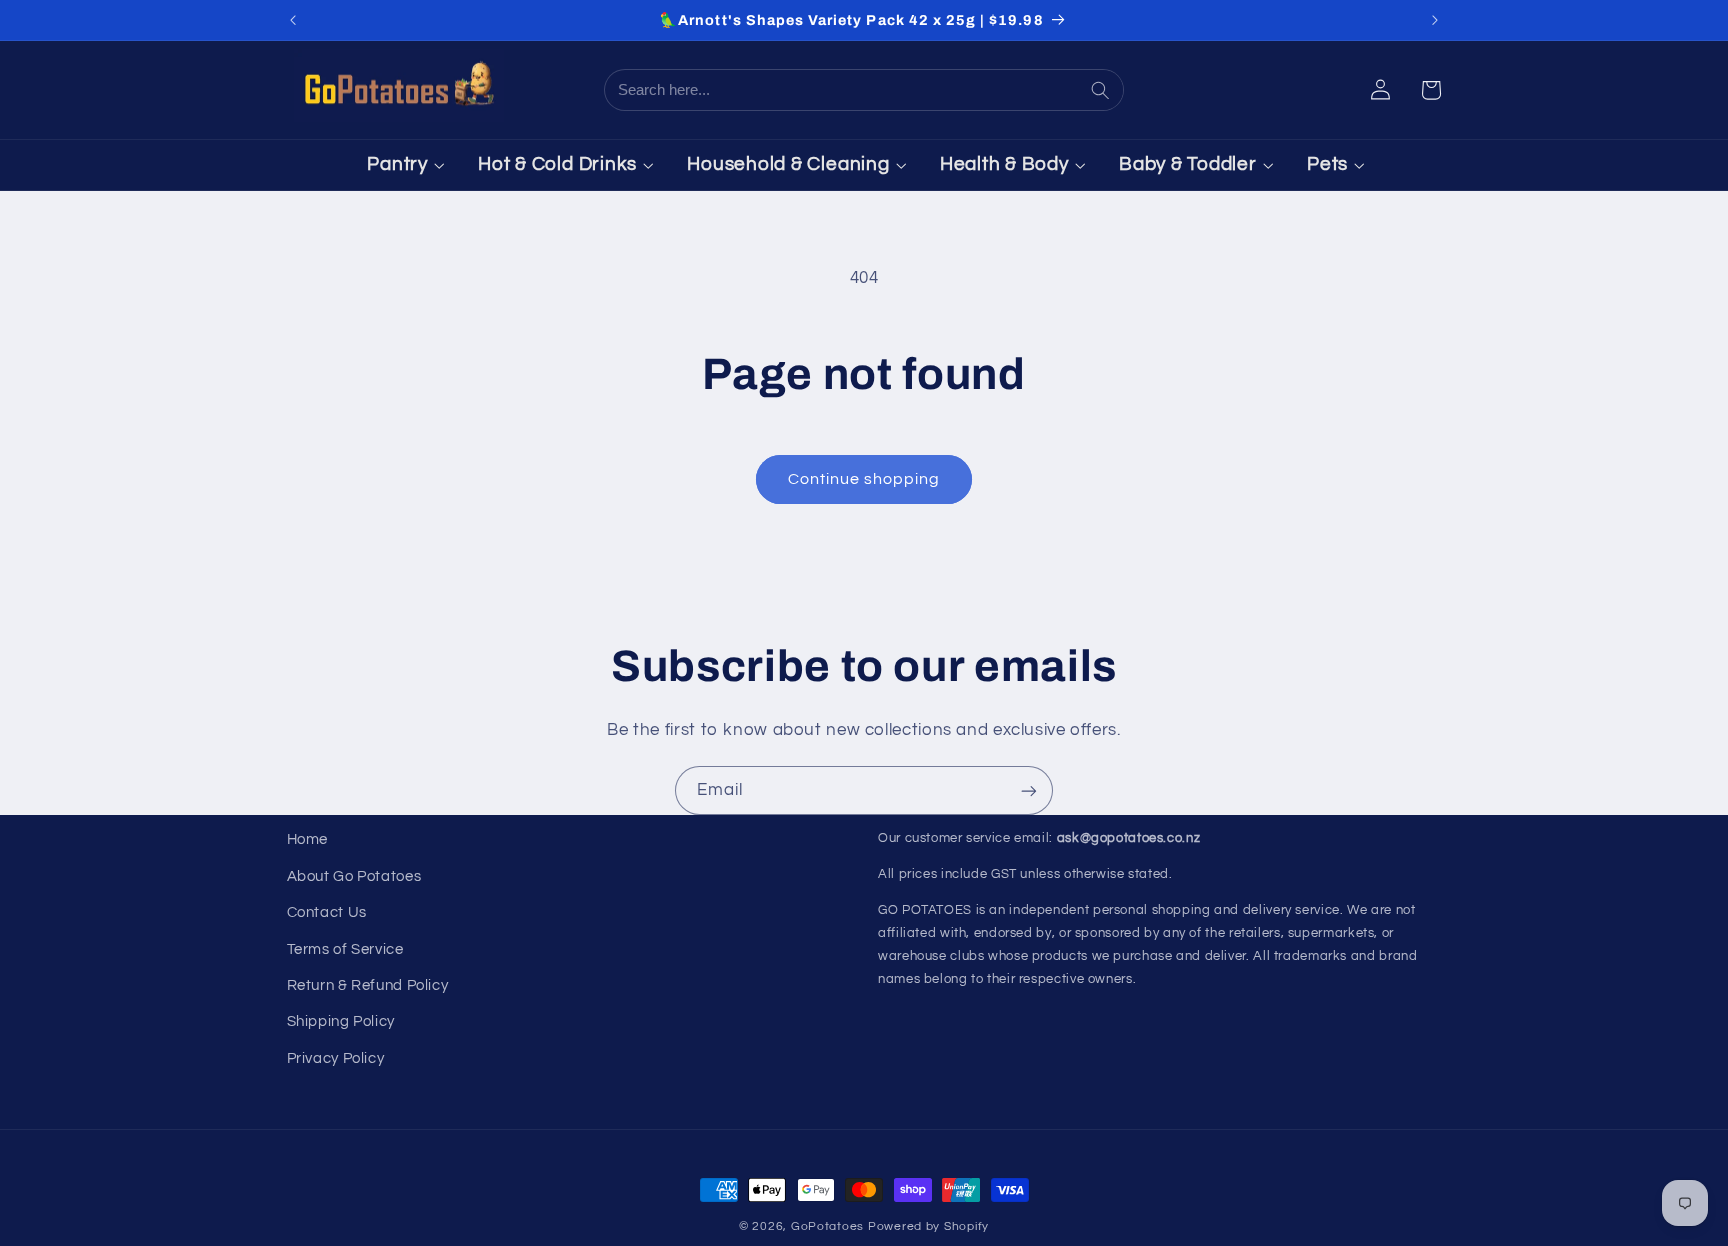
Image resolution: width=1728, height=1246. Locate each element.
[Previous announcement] (293, 20)
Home (308, 839)
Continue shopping (864, 479)
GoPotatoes (827, 1226)
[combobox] (843, 90)
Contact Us (327, 912)
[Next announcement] (1435, 20)
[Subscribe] (1029, 790)
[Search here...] (1102, 90)
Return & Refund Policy (368, 985)
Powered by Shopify (928, 1226)
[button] (1431, 90)
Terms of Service (345, 949)
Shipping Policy (341, 1021)
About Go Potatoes (354, 876)
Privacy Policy (336, 1058)
